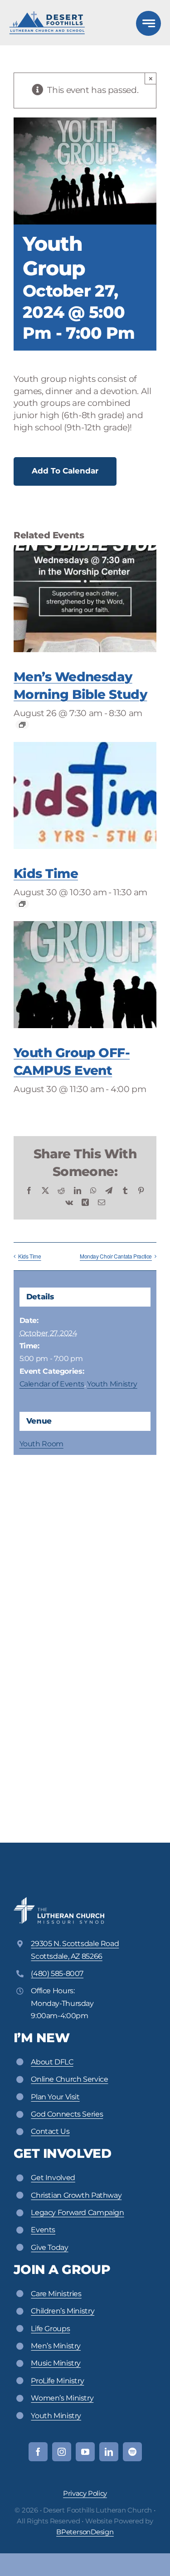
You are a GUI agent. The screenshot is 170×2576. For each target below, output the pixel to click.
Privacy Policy (85, 2493)
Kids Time (46, 873)
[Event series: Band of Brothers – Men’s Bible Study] (22, 725)
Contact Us (50, 2131)
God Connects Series (67, 2114)
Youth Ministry (112, 1384)
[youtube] (85, 2452)
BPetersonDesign (85, 2532)
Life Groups (50, 2329)
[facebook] (38, 2452)
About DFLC (52, 2062)
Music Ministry (56, 2363)
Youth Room (41, 1444)
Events (43, 2230)
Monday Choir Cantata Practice (116, 1256)
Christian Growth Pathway (76, 2195)
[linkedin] (109, 2452)
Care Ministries (56, 2294)
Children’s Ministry (63, 2311)
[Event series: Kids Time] (22, 904)
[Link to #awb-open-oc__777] (148, 23)
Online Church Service (69, 2079)
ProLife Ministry (57, 2381)
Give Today (49, 2247)
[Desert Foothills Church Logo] (47, 15)
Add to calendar (65, 471)
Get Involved (53, 2178)
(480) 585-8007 (57, 1973)
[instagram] (62, 2452)
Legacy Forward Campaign (77, 2213)
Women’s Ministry (62, 2398)
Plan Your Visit (55, 2097)
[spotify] (132, 2452)
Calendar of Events (52, 1384)
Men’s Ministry (56, 2346)
